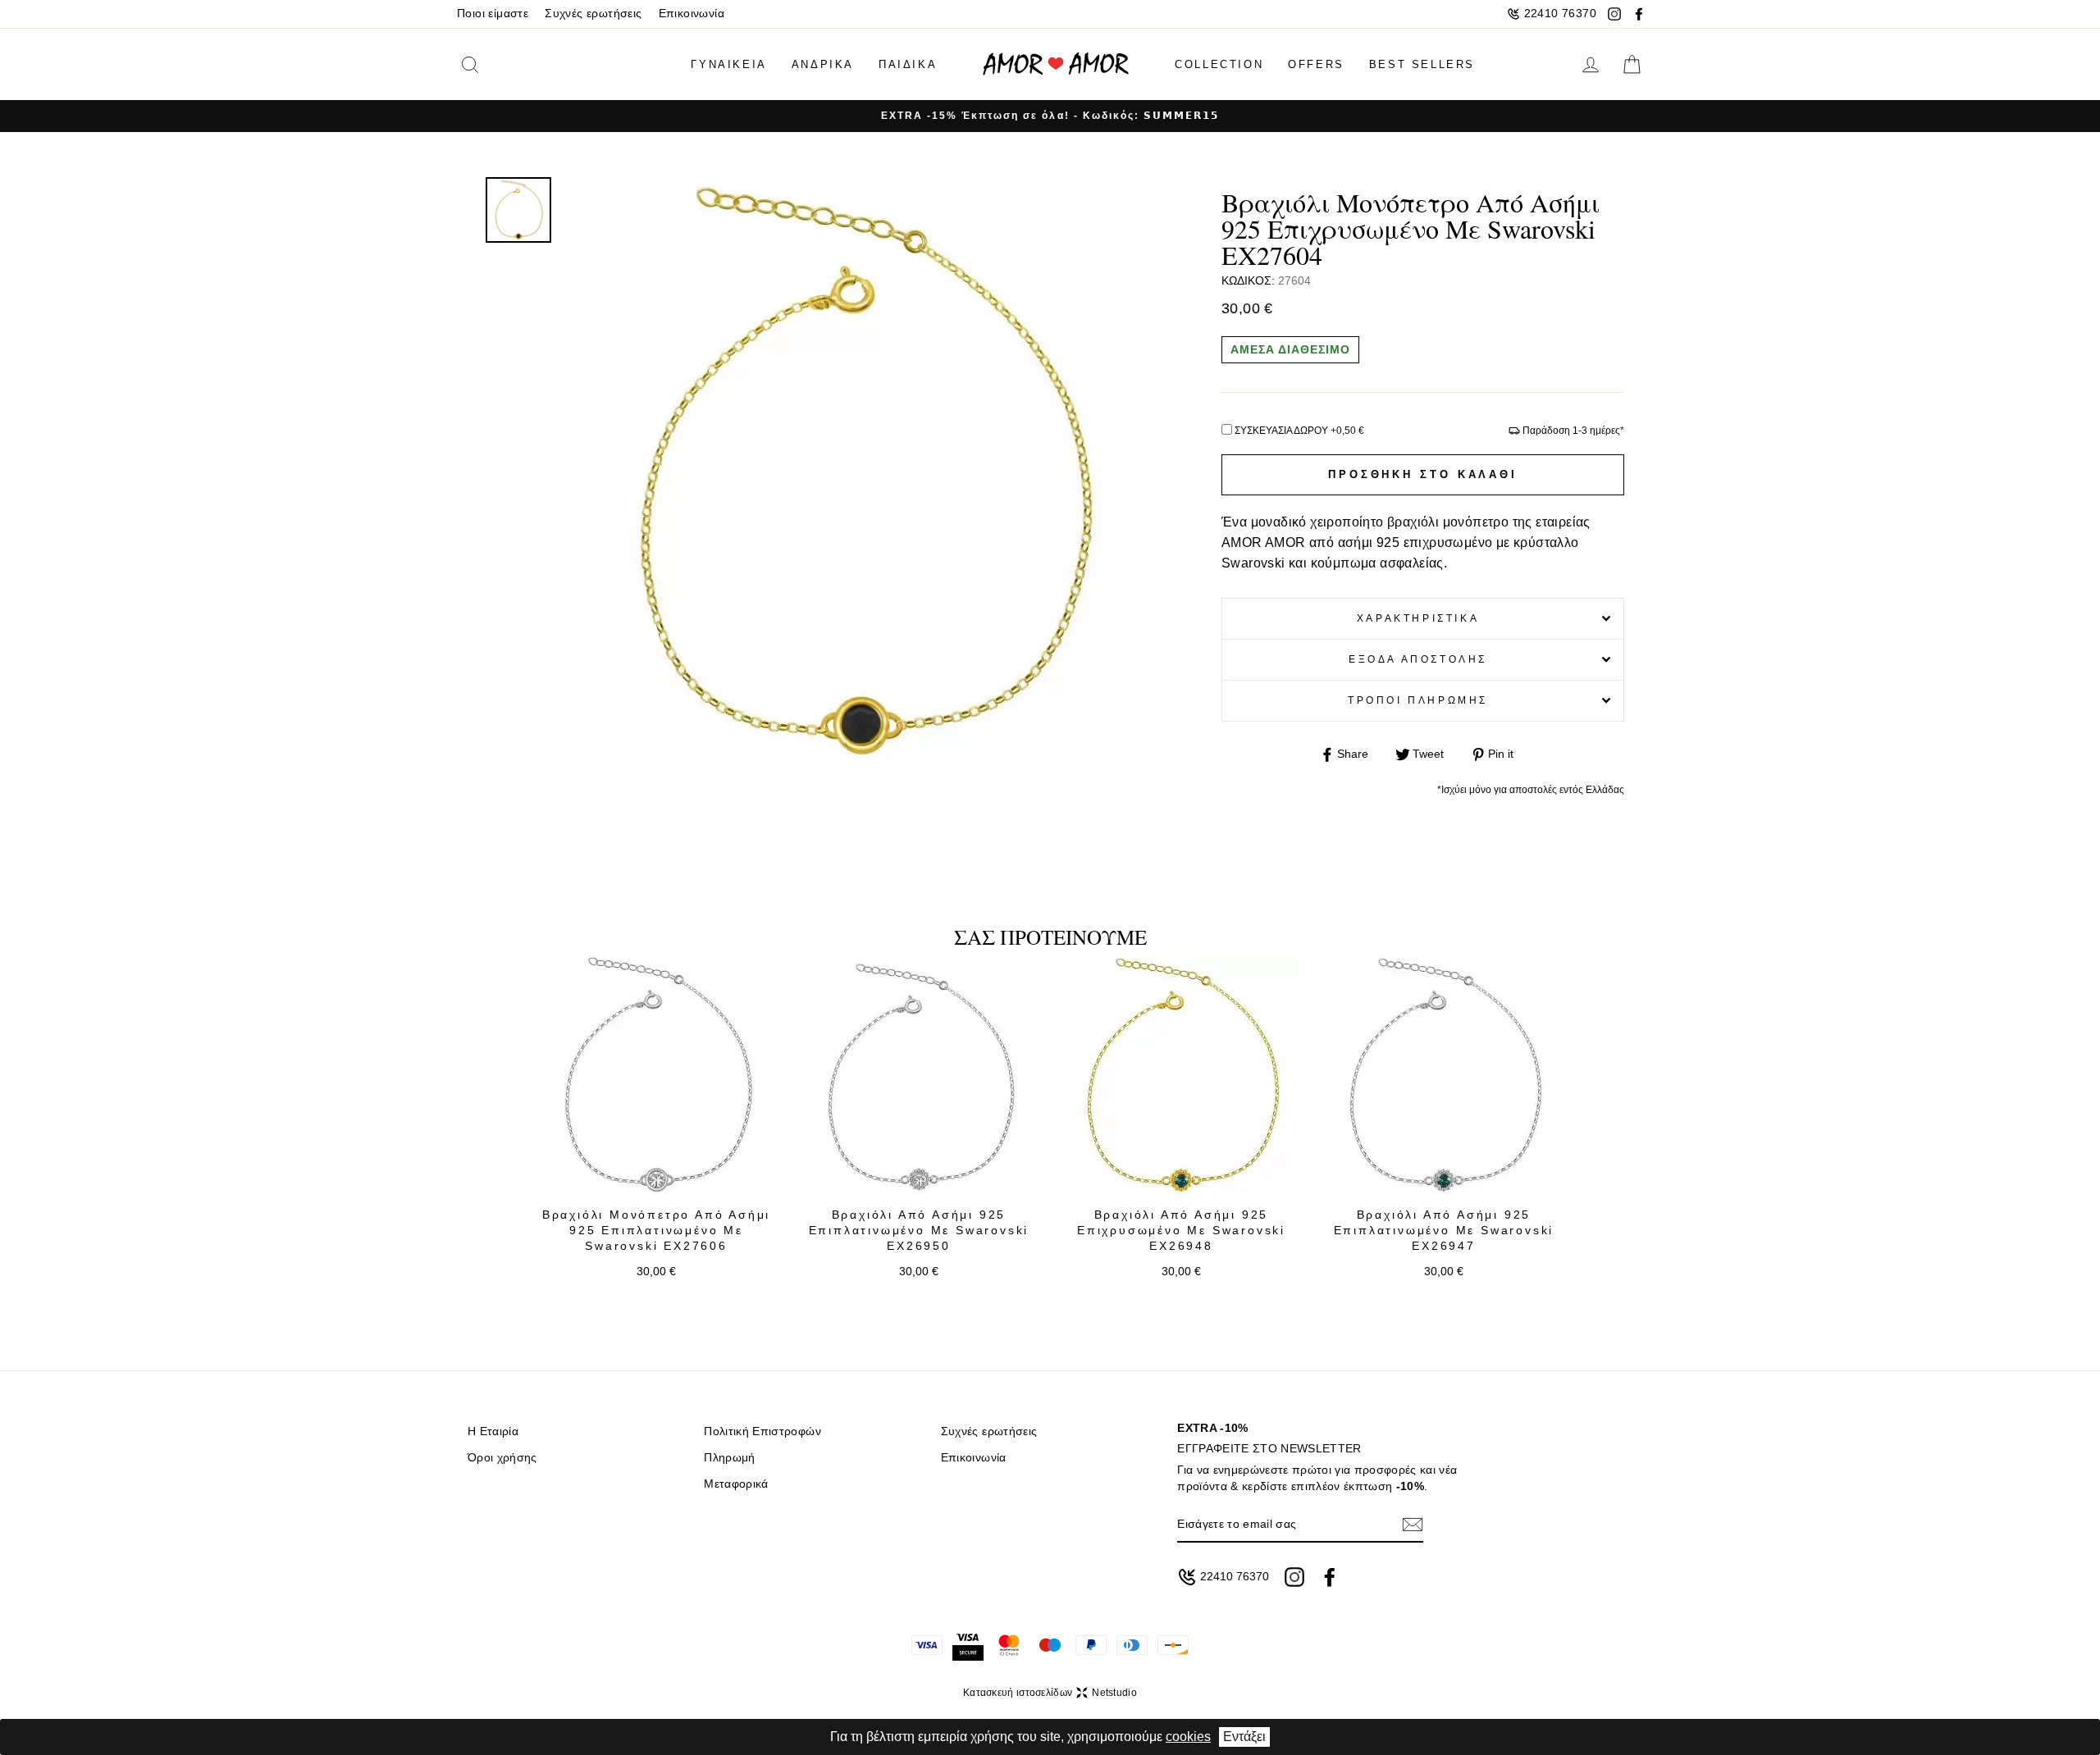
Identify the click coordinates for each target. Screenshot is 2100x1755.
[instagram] (1614, 14)
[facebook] (1639, 14)
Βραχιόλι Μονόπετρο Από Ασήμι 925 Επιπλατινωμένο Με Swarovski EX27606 (656, 1231)
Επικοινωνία (692, 14)
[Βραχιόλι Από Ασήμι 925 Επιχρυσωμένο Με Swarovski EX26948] (1181, 1076)
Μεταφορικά (736, 1484)
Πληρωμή (729, 1458)
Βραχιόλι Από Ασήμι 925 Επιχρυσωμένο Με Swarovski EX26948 (1181, 1231)
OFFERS (1316, 64)
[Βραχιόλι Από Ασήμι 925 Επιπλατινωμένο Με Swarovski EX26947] (1444, 1076)
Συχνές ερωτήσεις (593, 14)
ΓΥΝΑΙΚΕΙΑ (728, 64)
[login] (1591, 65)
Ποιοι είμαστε (493, 14)
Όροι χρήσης (502, 1458)
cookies (1188, 1737)
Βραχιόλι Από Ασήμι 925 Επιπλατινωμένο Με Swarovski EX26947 (1444, 1231)
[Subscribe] (1413, 1524)
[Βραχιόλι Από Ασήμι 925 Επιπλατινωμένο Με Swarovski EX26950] (919, 1076)
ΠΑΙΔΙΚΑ (908, 64)
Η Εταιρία (493, 1431)
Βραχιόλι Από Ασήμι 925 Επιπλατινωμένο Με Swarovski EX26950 (919, 1231)
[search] (495, 64)
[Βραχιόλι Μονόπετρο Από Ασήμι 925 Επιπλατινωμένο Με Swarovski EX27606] (656, 1076)
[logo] (1056, 64)
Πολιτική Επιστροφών (762, 1431)
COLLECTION (1219, 64)
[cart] (1632, 65)
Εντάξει (1244, 1737)
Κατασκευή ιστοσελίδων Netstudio (1050, 1693)
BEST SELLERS (1422, 64)
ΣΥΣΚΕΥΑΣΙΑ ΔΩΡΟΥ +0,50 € (1299, 431)
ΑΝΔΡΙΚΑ (823, 64)
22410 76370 (1560, 14)
